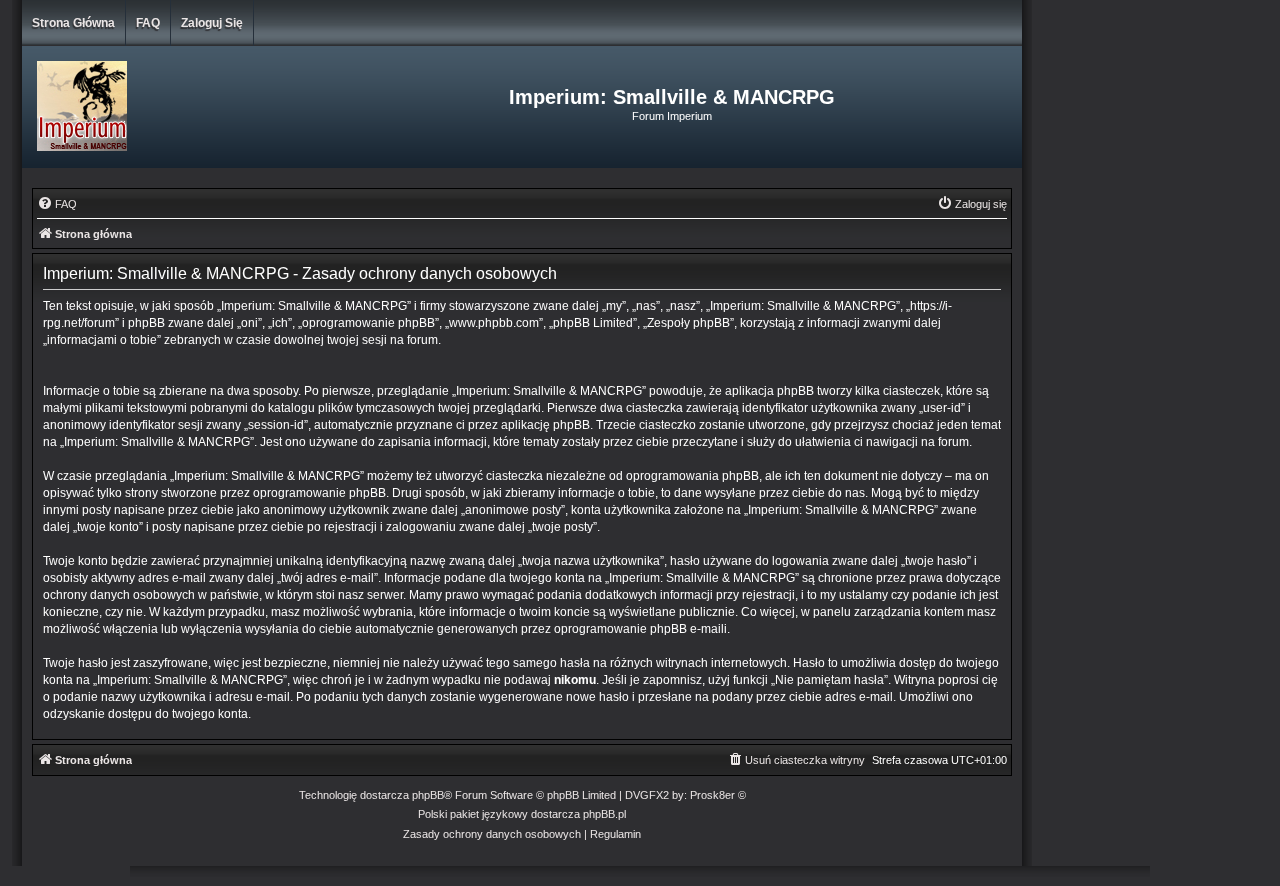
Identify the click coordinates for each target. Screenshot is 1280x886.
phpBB (428, 795)
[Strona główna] (188, 107)
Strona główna (73, 23)
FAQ (148, 23)
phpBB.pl (604, 814)
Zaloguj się (212, 23)
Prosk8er (712, 795)
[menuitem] (57, 204)
